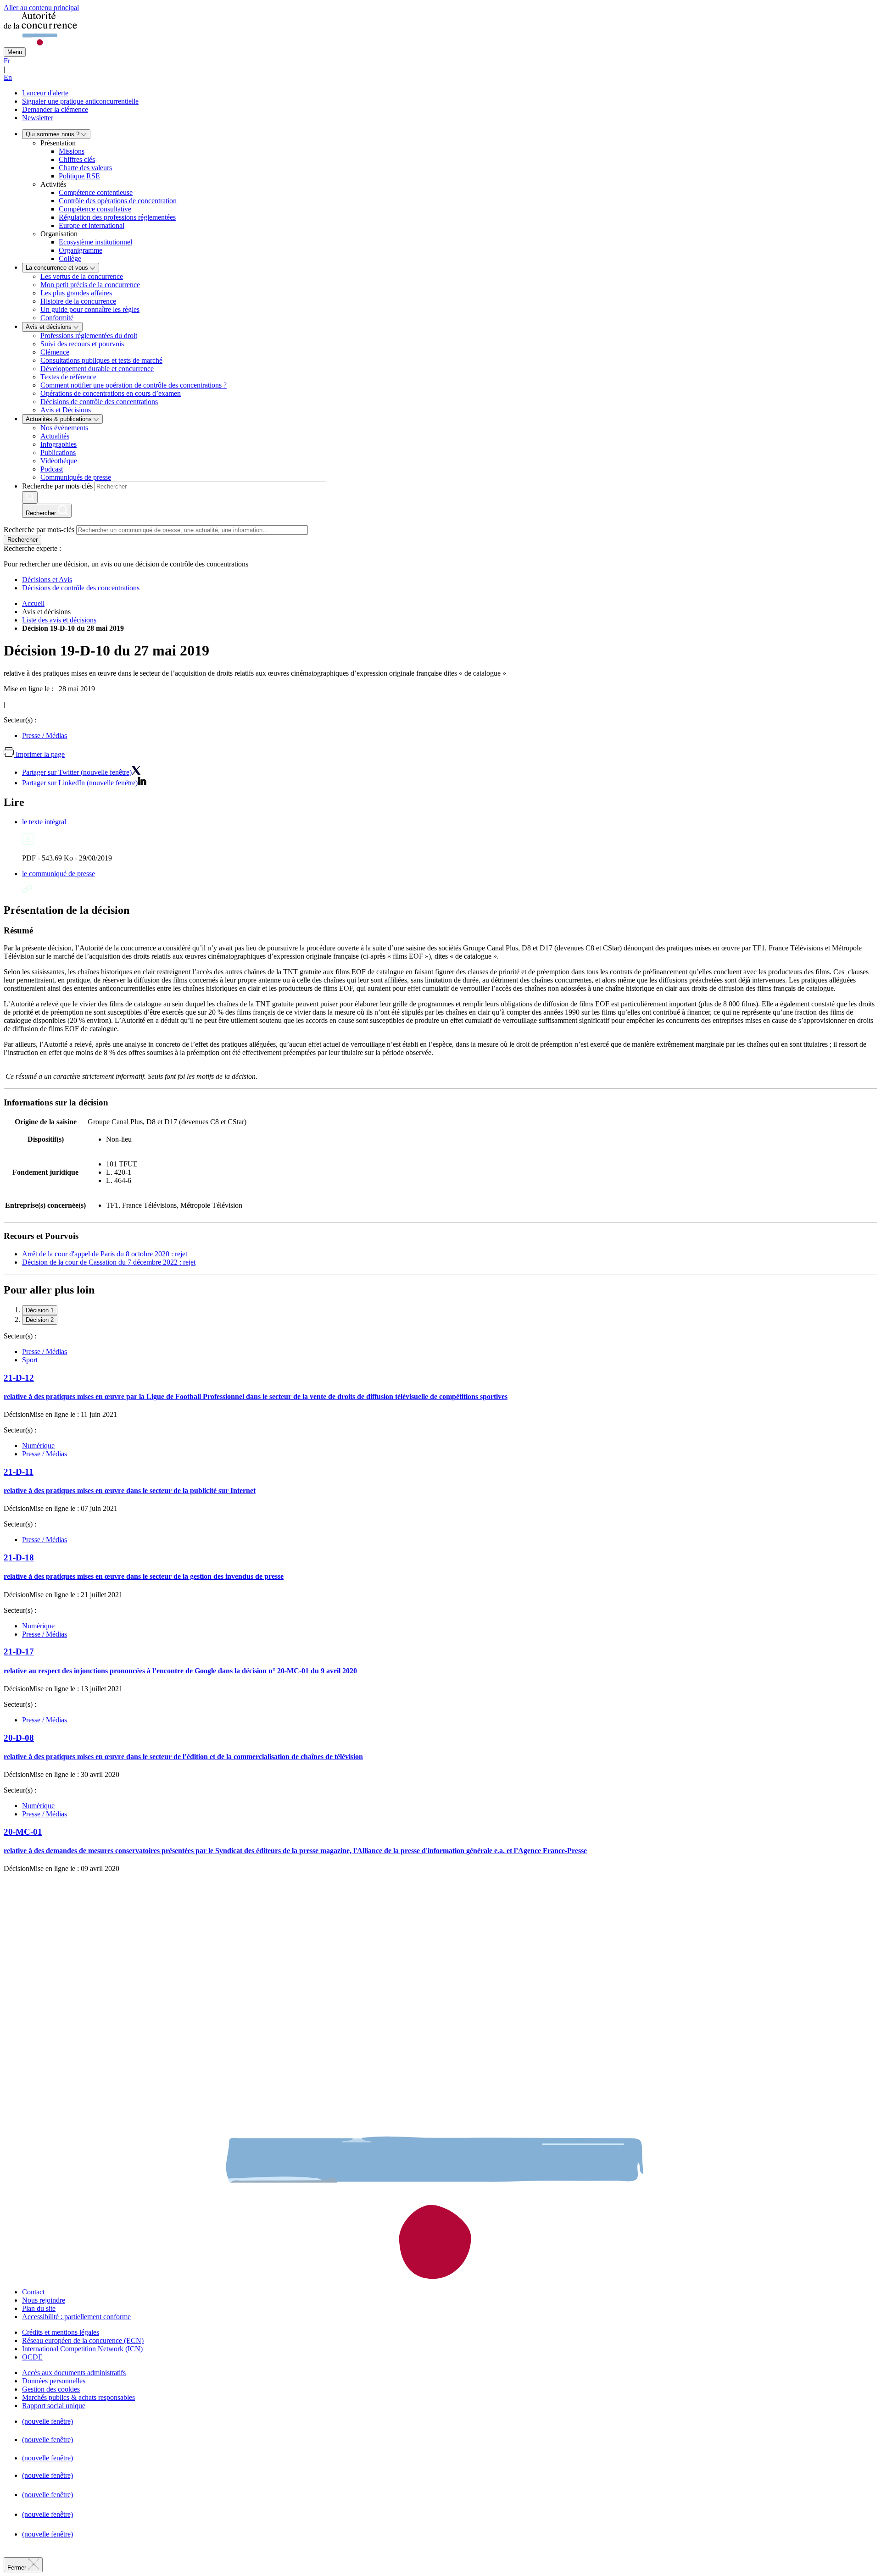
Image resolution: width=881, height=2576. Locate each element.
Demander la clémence (55, 109)
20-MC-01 (23, 1832)
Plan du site (39, 2308)
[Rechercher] (30, 497)
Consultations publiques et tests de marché (101, 360)
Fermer (18, 2568)
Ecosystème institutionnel (95, 242)
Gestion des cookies (51, 2389)
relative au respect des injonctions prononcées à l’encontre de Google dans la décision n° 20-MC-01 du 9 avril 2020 (180, 1671)
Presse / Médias (45, 736)
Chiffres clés (77, 159)
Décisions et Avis (47, 580)
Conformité (57, 318)
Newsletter (38, 118)
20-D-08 (19, 1738)
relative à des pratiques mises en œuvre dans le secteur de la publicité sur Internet (130, 1491)
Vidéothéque (59, 461)
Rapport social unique (54, 2406)
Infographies (59, 444)
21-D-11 (19, 1472)
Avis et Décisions (66, 410)
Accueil (33, 603)
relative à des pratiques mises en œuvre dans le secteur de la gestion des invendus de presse (144, 1576)
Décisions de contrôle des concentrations (99, 402)
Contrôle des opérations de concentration (118, 201)
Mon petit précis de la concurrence (90, 285)
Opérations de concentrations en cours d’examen (111, 393)
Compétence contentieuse (96, 192)
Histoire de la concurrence (78, 301)
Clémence (55, 352)
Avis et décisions (50, 327)
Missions (72, 151)
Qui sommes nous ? (53, 134)
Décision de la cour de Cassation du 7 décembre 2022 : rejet (109, 1262)
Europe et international (92, 225)
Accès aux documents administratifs (74, 2373)
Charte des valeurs (85, 168)
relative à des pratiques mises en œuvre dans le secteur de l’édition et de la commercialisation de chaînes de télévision (183, 1757)
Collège (70, 258)
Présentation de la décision (67, 910)
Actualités (55, 436)
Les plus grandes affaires (76, 293)
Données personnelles (54, 2381)
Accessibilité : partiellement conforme (76, 2317)
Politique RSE (79, 176)
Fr (7, 61)
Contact (33, 2292)
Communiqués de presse (76, 477)
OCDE (32, 2357)
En (8, 77)
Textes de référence (68, 377)
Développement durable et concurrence (97, 369)
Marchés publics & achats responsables (78, 2397)
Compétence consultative (95, 209)
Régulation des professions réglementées (117, 217)
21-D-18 (19, 1557)
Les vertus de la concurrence (82, 276)
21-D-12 (19, 1378)
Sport (30, 1360)
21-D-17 (19, 1652)
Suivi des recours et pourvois (82, 344)
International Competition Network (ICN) (82, 2349)
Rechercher (22, 540)
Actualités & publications (60, 419)
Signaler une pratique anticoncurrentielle (80, 101)
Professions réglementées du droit (89, 336)
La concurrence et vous (58, 268)
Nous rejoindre (44, 2300)
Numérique (38, 1446)
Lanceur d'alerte (45, 93)
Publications (58, 452)
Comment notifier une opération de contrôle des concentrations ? (134, 385)
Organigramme (81, 250)
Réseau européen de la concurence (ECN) (83, 2340)
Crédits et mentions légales (61, 2332)
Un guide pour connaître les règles (90, 309)
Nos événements (64, 428)
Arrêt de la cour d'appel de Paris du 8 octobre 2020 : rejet (105, 1254)
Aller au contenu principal (41, 8)
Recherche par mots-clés (57, 486)
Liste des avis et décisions (59, 620)
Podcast (52, 469)
